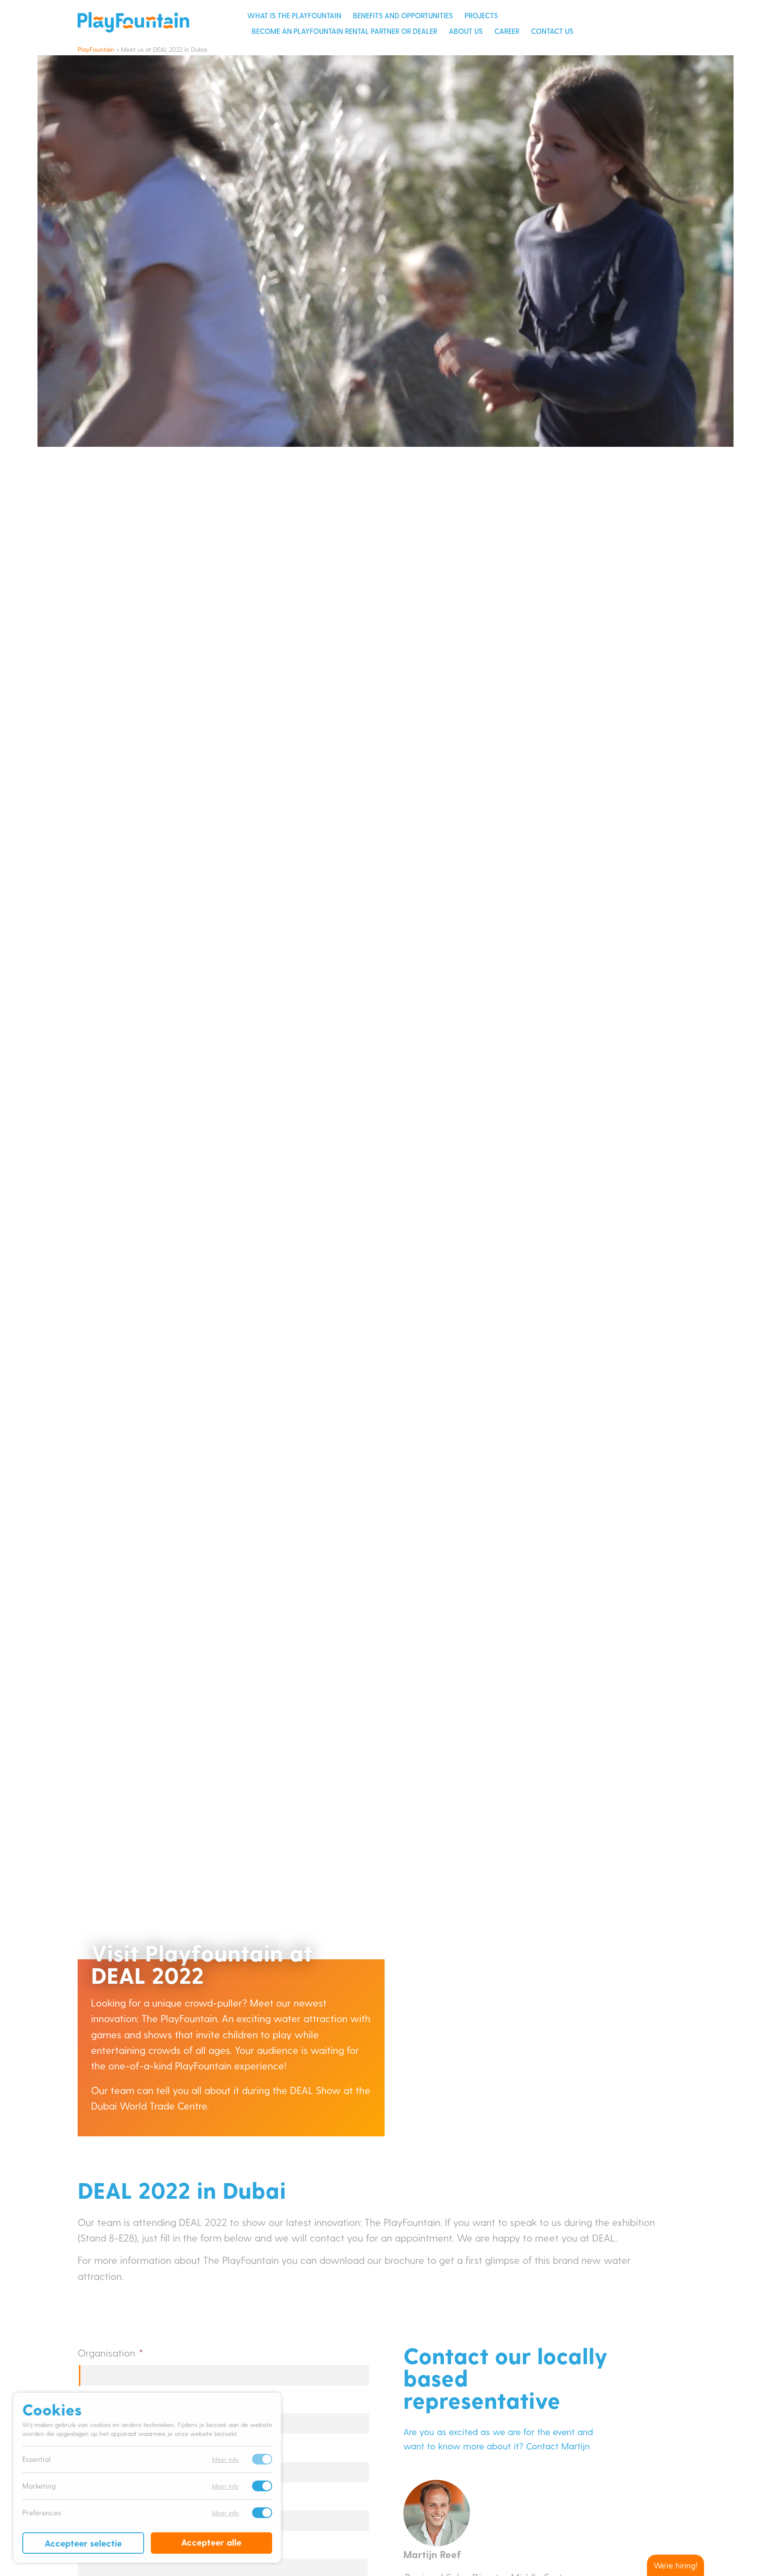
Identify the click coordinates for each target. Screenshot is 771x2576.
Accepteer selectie (83, 2543)
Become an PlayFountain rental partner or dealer (344, 31)
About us (466, 31)
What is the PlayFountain (294, 15)
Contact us (552, 31)
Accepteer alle (211, 2542)
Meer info (225, 2459)
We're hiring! (676, 2565)
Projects (481, 15)
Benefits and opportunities (403, 15)
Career (507, 31)
